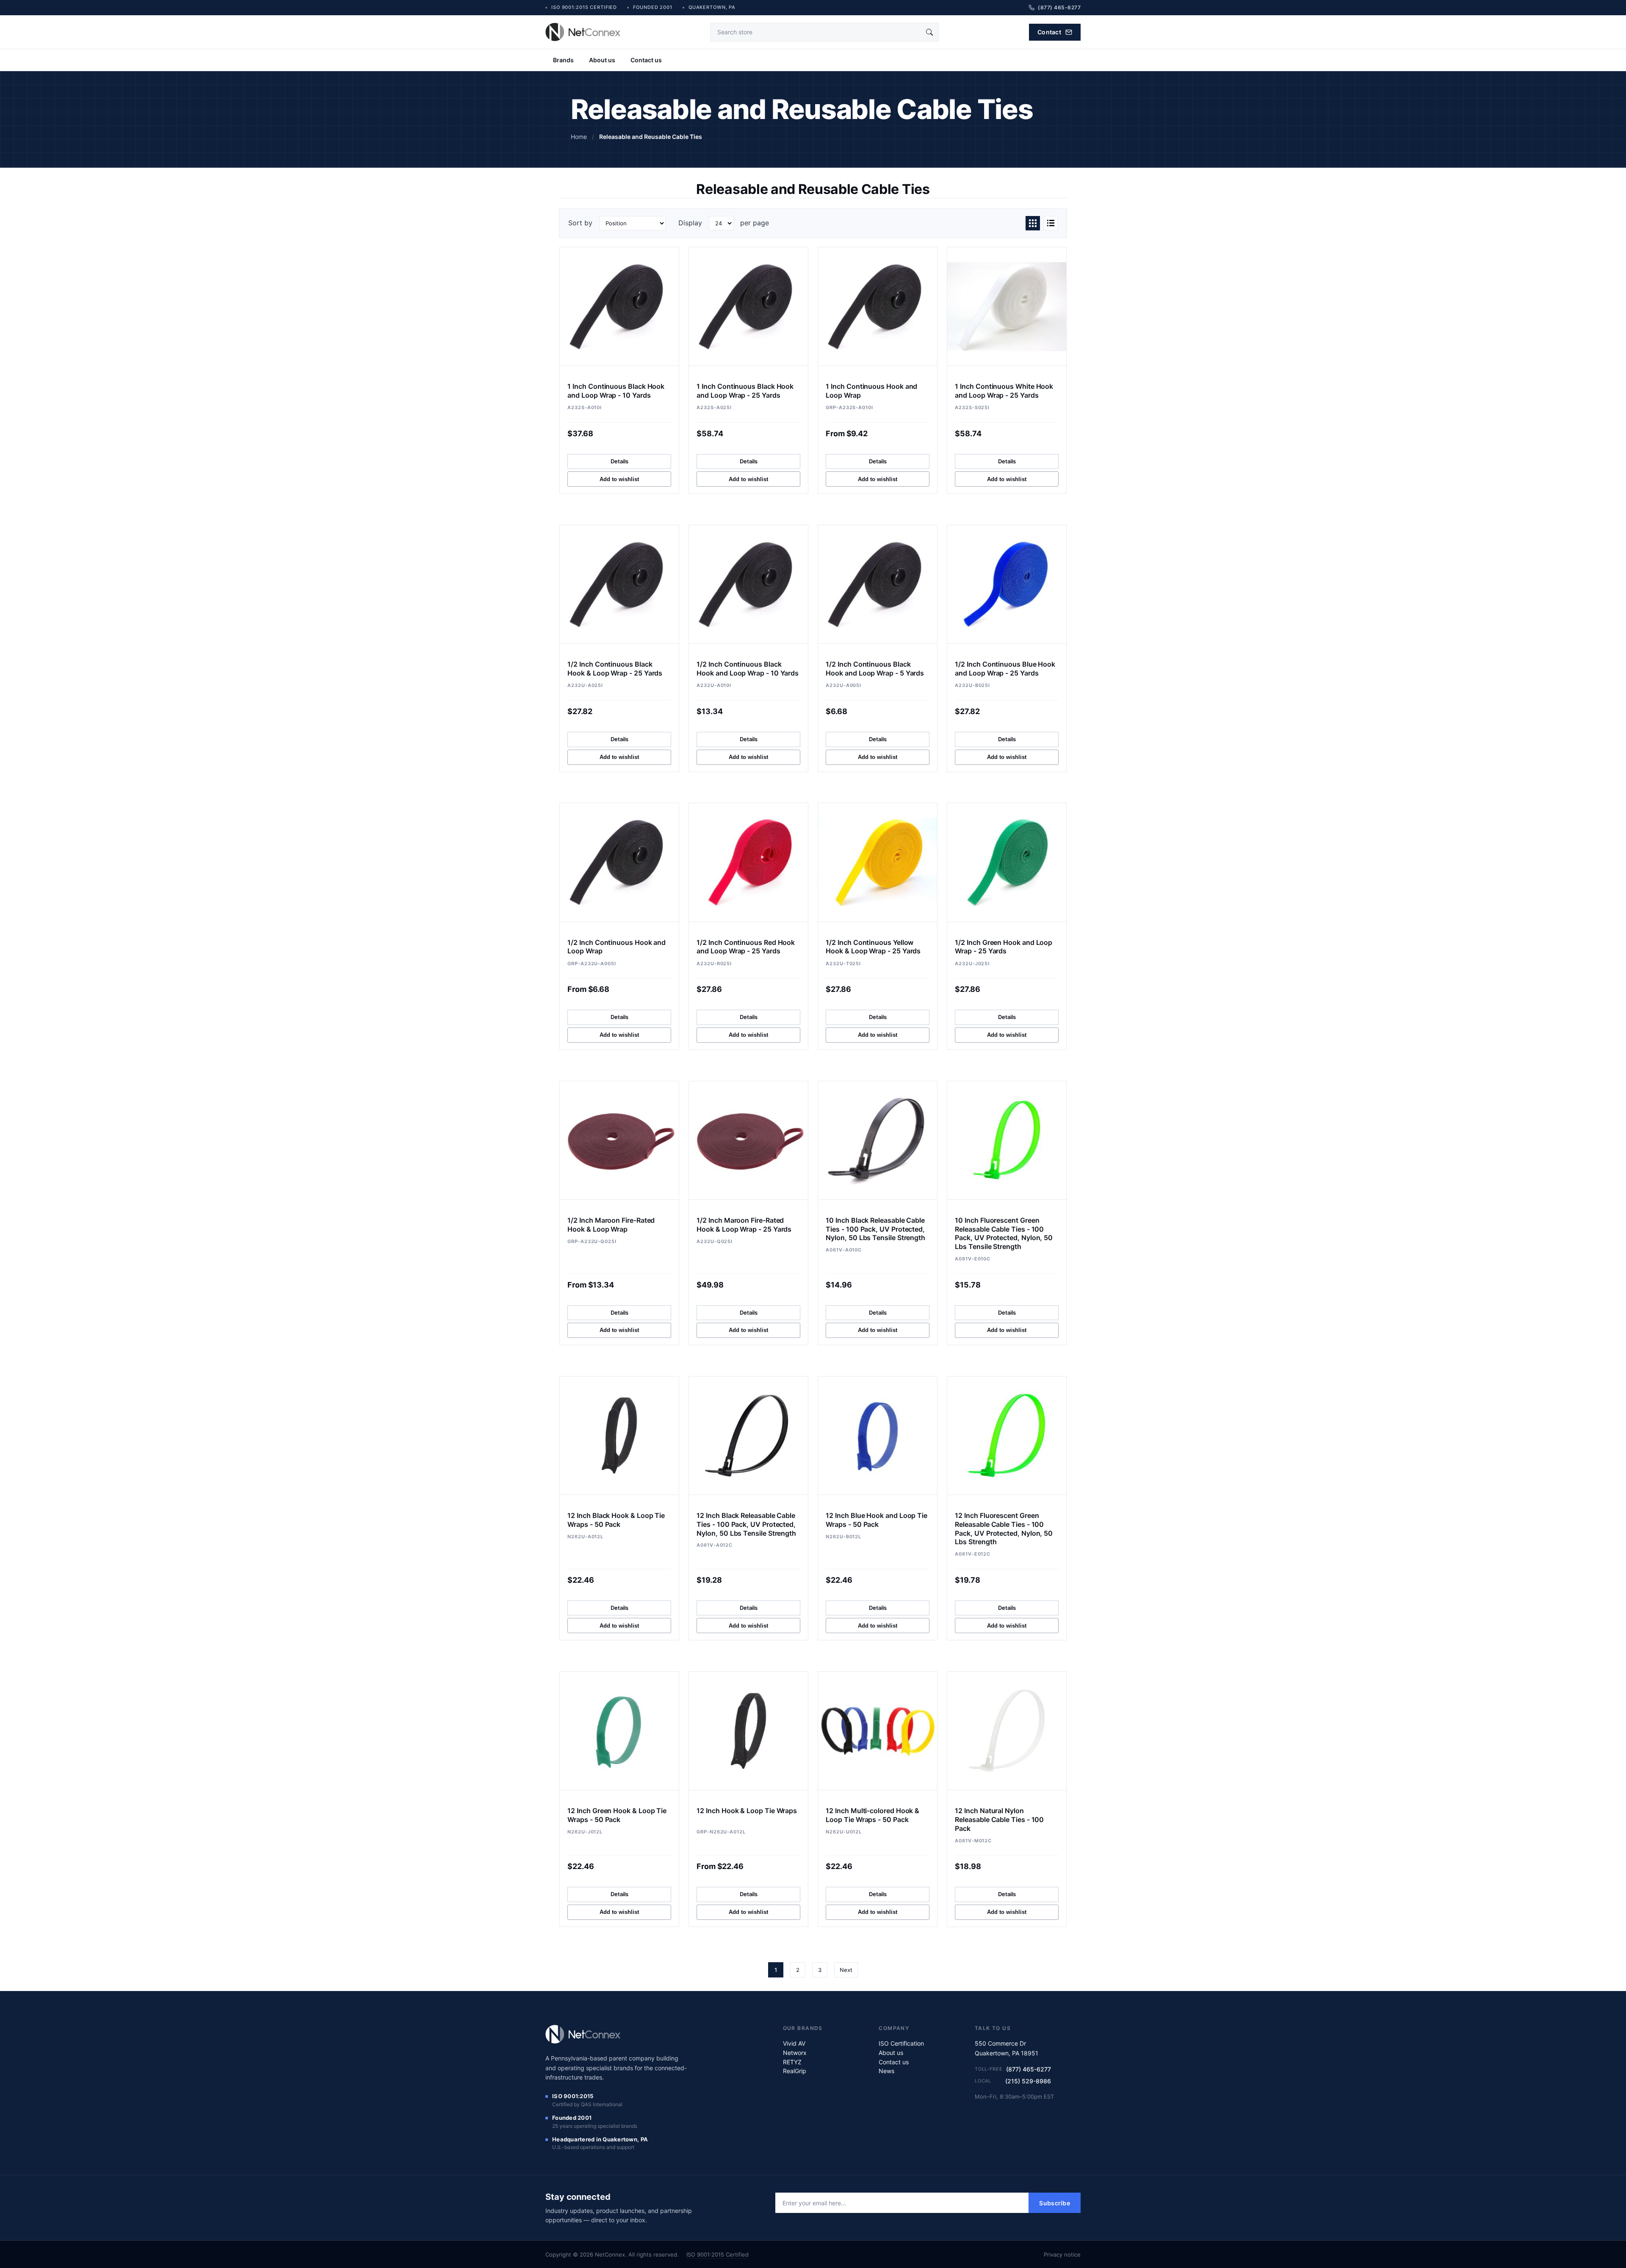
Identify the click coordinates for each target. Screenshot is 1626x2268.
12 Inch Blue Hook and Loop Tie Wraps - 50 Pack (877, 1520)
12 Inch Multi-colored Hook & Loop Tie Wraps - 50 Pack (872, 1815)
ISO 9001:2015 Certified (718, 2254)
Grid (1033, 223)
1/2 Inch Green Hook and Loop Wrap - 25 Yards (1004, 947)
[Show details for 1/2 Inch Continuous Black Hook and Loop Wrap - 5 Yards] (877, 584)
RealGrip (795, 2071)
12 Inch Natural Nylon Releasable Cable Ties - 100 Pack (999, 1819)
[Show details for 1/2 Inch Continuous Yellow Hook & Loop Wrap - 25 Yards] (877, 862)
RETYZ (792, 2062)
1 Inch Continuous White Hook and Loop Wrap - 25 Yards (1004, 391)
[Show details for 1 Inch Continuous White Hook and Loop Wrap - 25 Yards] (1007, 306)
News (886, 2071)
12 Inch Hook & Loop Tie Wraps (747, 1811)
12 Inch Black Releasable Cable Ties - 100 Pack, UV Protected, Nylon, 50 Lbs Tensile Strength (746, 1524)
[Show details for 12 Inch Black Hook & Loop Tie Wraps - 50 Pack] (619, 1436)
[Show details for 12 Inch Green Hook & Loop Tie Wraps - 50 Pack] (619, 1731)
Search (929, 32)
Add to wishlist (619, 479)
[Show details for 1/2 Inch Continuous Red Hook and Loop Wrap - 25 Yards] (748, 862)
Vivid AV (794, 2043)
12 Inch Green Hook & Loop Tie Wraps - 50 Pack (617, 1815)
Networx (795, 2053)
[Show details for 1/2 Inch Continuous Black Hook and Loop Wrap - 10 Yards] (748, 584)
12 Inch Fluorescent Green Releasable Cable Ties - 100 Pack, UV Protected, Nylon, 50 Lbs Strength (1004, 1529)
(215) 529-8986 (1028, 2081)
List (1051, 223)
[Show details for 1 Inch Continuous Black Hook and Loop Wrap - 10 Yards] (619, 306)
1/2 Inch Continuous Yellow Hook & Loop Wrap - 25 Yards (873, 947)
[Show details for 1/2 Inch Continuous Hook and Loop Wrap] (619, 862)
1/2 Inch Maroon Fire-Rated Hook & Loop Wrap (611, 1225)
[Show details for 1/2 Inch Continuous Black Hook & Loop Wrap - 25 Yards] (619, 584)
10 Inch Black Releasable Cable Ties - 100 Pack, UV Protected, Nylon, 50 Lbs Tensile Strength (875, 1229)
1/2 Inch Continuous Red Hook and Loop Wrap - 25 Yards (746, 947)
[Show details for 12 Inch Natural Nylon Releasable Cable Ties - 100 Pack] (1007, 1731)
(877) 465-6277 (1029, 2069)
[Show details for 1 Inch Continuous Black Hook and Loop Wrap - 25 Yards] (748, 306)
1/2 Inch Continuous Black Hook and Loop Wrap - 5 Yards (875, 669)
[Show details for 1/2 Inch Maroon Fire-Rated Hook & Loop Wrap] (619, 1140)
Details (619, 461)
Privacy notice (1062, 2254)
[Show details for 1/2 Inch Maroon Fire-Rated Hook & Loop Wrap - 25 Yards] (748, 1140)
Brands (563, 60)
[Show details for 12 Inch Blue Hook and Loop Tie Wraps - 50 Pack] (877, 1436)
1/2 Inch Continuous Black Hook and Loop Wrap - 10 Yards (748, 669)
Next (846, 1970)
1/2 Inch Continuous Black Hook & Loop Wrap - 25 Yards (615, 669)
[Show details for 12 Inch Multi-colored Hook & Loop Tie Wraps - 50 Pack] (877, 1731)
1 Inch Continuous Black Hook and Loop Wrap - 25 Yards (745, 391)
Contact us (646, 60)
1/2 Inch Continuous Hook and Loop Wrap (617, 947)
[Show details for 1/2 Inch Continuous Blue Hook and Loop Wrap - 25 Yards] (1007, 584)
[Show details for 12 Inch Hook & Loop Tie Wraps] (748, 1731)
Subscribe (1055, 2203)
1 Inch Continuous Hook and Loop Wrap (871, 391)
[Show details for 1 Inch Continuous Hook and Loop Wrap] (877, 306)
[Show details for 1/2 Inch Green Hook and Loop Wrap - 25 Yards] (1007, 862)
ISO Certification (901, 2043)
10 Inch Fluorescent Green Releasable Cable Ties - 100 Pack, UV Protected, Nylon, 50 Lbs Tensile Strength (1004, 1233)
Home (579, 137)
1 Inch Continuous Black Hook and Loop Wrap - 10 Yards (616, 391)
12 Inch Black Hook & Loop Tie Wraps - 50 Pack (616, 1520)
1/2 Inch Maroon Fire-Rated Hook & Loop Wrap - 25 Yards (744, 1225)
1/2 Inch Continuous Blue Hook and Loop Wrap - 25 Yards (1005, 669)
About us (602, 60)
